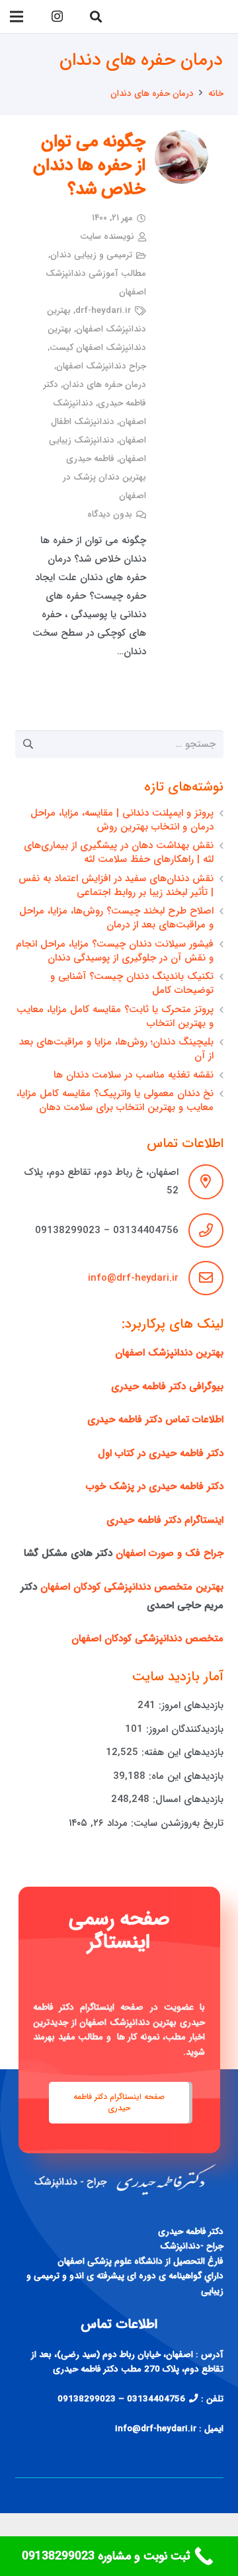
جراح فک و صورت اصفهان (170, 1553)
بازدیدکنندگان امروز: (183, 1729)
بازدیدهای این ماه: (184, 1776)
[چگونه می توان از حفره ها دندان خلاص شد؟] (181, 157)
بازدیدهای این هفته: (181, 1752)
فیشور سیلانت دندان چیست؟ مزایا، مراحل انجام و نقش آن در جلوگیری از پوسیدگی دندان (115, 951)
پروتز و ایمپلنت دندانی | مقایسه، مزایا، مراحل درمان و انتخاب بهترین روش (122, 820)
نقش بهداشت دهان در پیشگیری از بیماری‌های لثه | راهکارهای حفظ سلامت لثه (119, 852)
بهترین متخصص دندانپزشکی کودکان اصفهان (132, 1587)
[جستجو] (96, 17)
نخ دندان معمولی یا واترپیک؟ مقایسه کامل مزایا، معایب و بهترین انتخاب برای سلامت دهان (115, 1100)
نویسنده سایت (107, 236)
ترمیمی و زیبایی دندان (91, 255)
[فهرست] (17, 17)
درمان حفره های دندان (104, 385)
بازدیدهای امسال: (186, 1799)
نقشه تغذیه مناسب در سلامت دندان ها (134, 1075)
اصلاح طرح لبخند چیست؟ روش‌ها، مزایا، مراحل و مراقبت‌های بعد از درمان (116, 918)
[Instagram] (57, 17)
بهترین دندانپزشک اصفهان (169, 1353)
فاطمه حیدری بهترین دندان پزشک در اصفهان (104, 477)
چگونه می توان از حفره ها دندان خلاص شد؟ (90, 166)
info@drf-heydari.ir (133, 1278)
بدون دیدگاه (110, 514)
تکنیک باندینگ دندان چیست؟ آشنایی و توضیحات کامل (132, 983)
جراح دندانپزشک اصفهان (101, 366)
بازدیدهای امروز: (189, 1705)
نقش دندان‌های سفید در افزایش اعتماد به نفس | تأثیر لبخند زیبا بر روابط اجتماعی (116, 885)
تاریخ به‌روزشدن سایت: (176, 1823)
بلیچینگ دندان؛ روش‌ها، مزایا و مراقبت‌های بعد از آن (116, 1049)
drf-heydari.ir (103, 311)
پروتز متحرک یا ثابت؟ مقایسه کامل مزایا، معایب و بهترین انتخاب (115, 1016)
